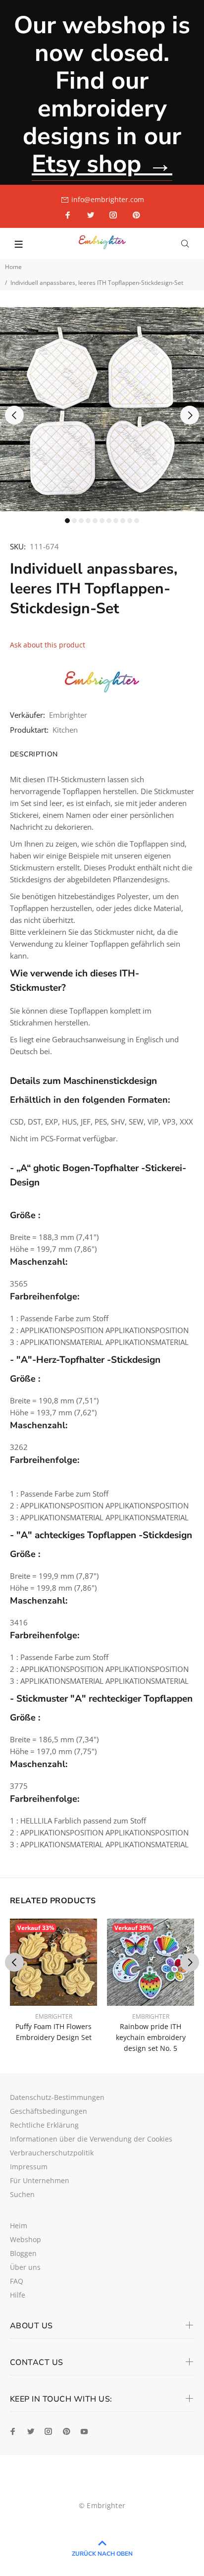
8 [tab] (116, 521)
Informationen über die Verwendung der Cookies (91, 2139)
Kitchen (65, 730)
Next (190, 415)
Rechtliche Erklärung (44, 2125)
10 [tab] (130, 521)
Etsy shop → (102, 164)
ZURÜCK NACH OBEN (102, 2554)
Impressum (29, 2167)
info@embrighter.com (108, 199)
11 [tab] (137, 521)
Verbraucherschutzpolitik (52, 2153)
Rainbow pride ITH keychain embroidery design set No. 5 (151, 2037)
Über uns (25, 2267)
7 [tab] (109, 521)
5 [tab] (95, 521)
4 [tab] (88, 521)
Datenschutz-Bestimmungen (57, 2097)
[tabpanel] (102, 409)
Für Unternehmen (40, 2180)
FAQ (17, 2281)
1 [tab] (67, 521)
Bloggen (23, 2253)
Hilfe (18, 2295)
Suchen (22, 2194)
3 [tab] (81, 521)
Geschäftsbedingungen (49, 2111)
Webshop (25, 2239)
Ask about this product (48, 645)
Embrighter (68, 715)
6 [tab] (102, 521)
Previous (14, 415)
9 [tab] (123, 521)
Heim (19, 2226)
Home (13, 267)
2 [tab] (74, 521)
